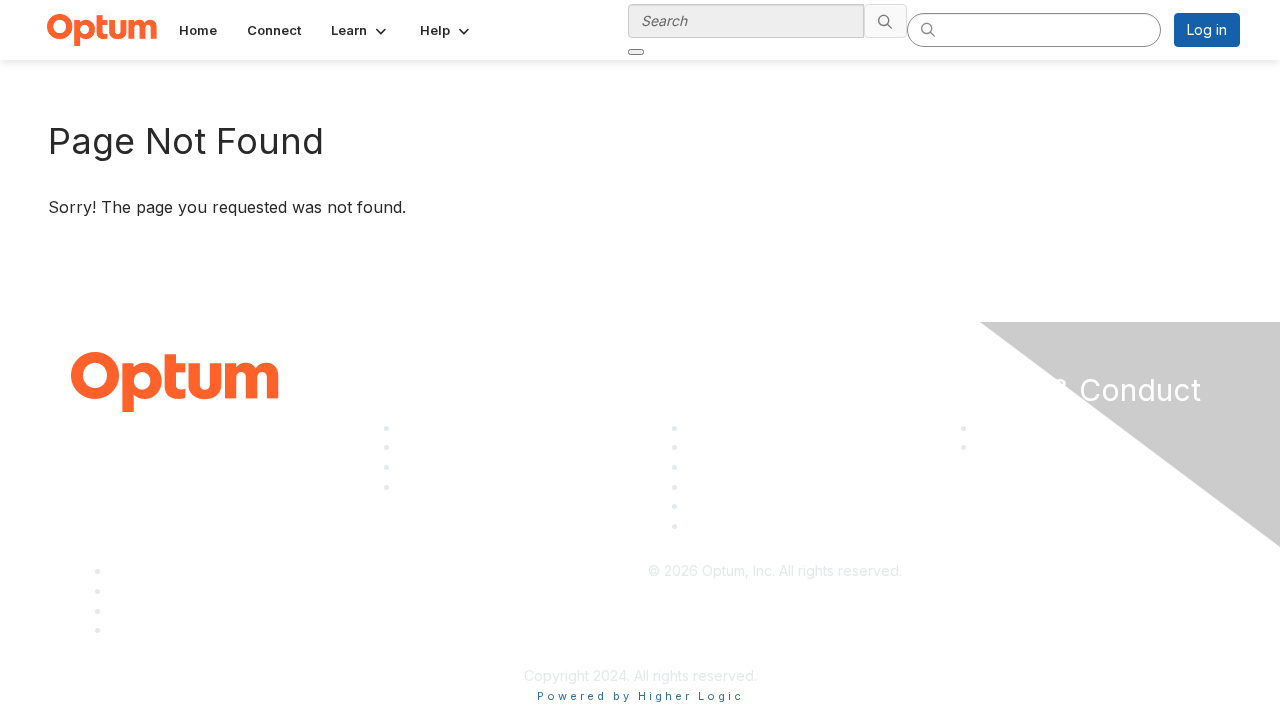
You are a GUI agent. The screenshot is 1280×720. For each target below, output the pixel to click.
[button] (360, 30)
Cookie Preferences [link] (1004, 476)
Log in (1207, 29)
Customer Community (757, 466)
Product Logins (737, 525)
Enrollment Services (753, 486)
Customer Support (748, 427)
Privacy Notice (1025, 427)
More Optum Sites (459, 486)
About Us (430, 427)
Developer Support (752, 446)
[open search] (636, 52)
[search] (886, 21)
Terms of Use (1021, 446)
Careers (426, 466)
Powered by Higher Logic (640, 696)
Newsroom (435, 446)
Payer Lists (723, 505)
